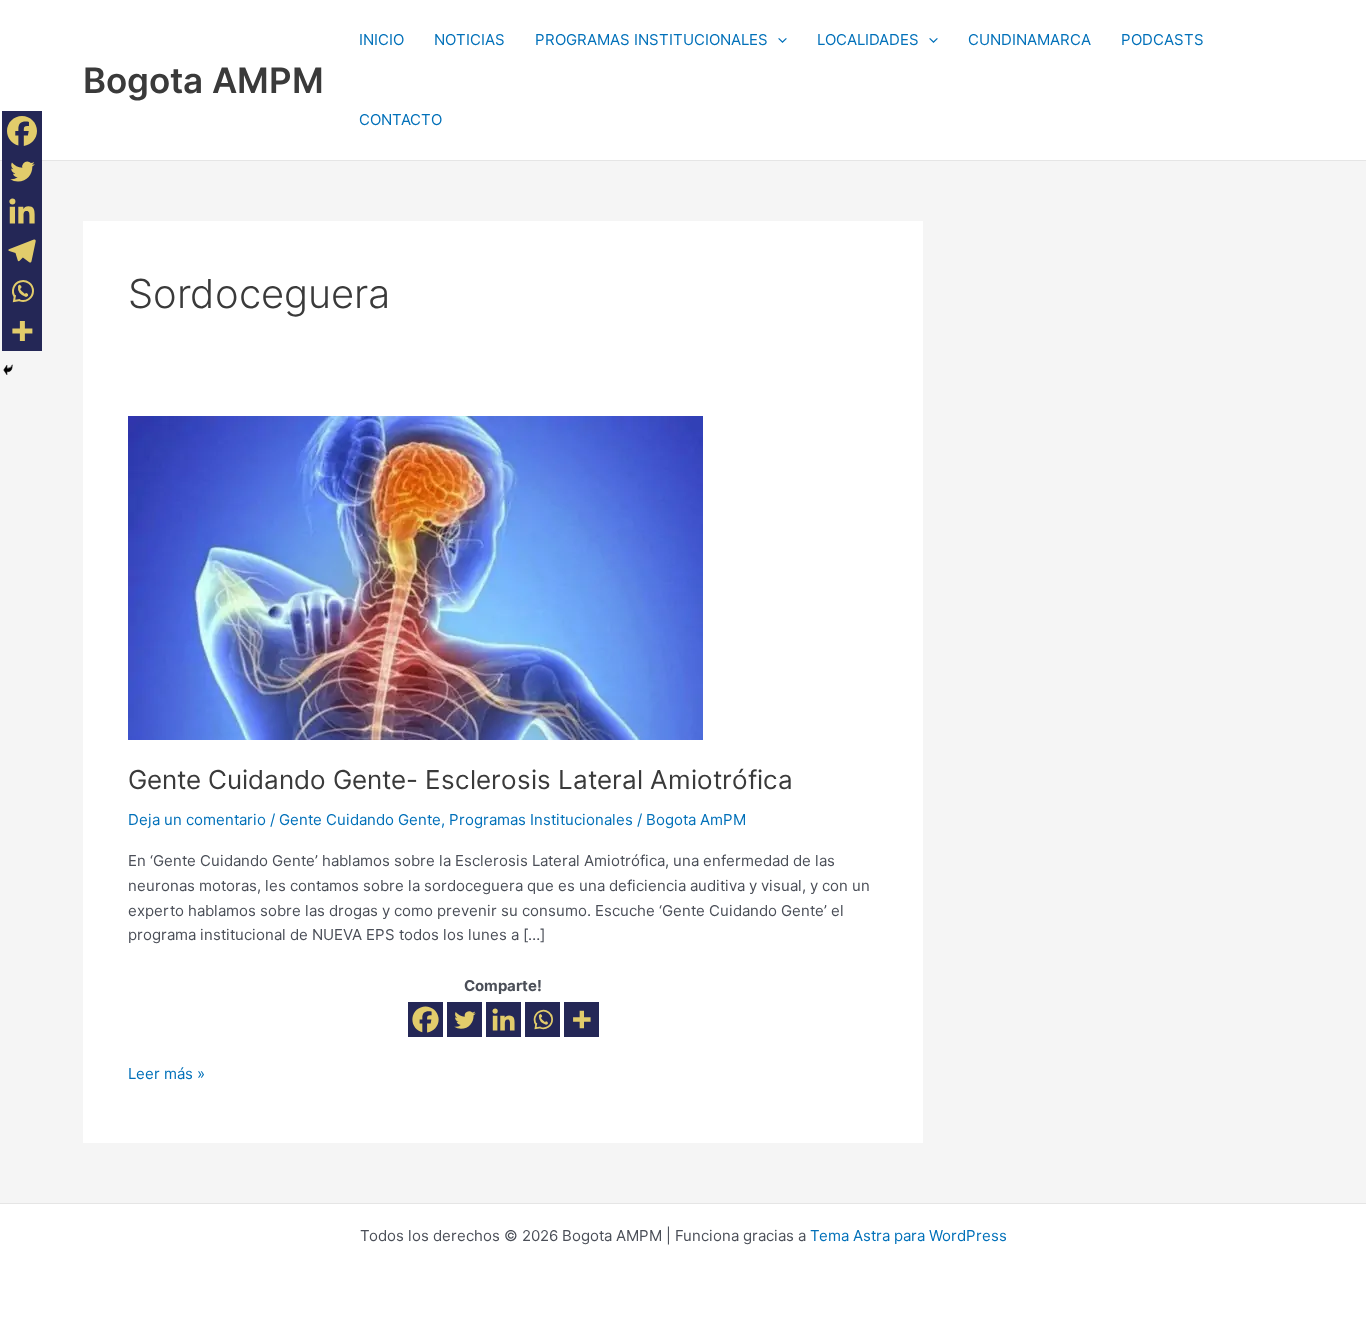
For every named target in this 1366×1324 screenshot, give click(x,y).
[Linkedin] (503, 1019)
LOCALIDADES (868, 39)
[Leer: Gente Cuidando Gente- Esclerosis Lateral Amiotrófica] (415, 576)
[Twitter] (464, 1019)
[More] (581, 1019)
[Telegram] (22, 251)
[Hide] (8, 370)
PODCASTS (1162, 39)
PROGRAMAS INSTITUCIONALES (651, 39)
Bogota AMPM (203, 80)
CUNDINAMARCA (1029, 39)
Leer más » (166, 1072)
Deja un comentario (197, 819)
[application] (777, 40)
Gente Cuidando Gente (360, 819)
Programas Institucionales (541, 819)
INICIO (381, 39)
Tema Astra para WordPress (908, 1235)
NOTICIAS (469, 39)
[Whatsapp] (542, 1019)
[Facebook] (425, 1019)
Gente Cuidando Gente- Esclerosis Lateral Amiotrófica (460, 779)
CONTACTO (400, 119)
